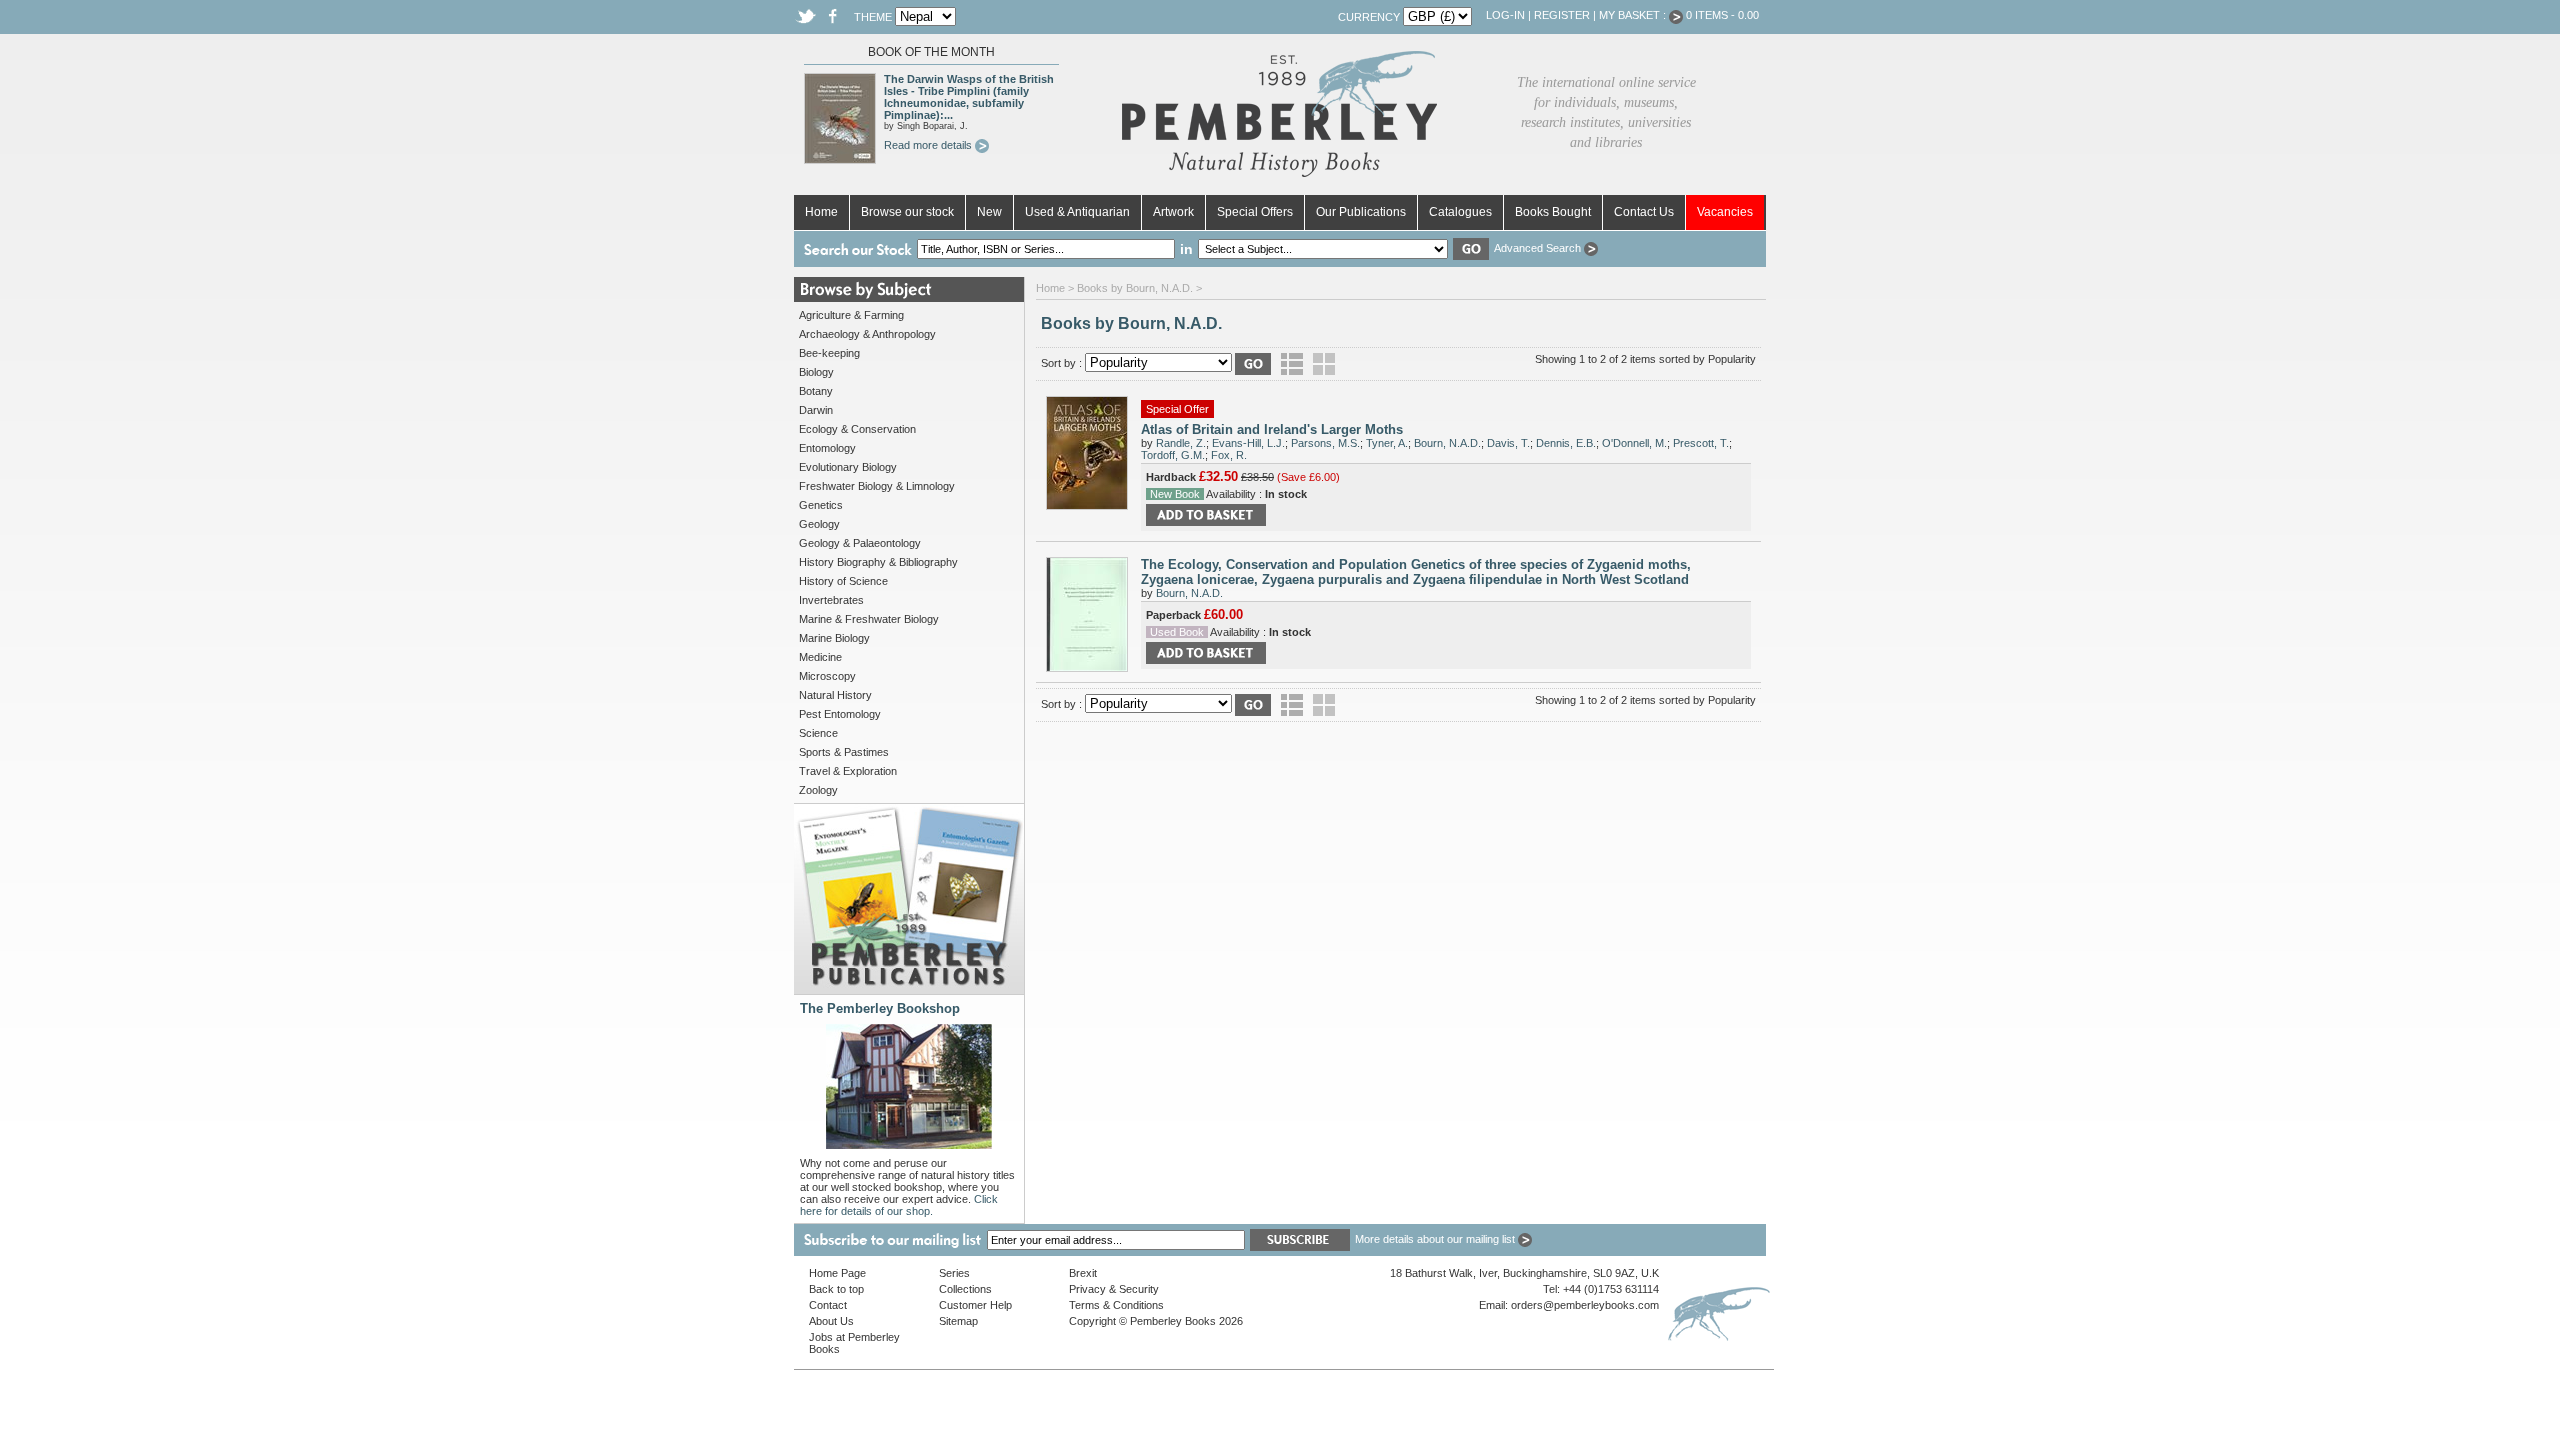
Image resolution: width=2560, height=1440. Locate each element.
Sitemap (958, 1321)
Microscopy (827, 676)
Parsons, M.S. (1325, 443)
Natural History (835, 695)
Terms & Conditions (1116, 1305)
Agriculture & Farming (851, 315)
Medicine (820, 657)
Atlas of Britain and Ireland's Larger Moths (1272, 429)
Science (818, 733)
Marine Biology (834, 638)
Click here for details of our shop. (899, 1205)
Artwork (1173, 212)
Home (821, 212)
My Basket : (1634, 15)
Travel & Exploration (848, 771)
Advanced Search (1539, 248)
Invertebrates (831, 600)
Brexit (1083, 1273)
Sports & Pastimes (844, 752)
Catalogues (1460, 212)
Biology (816, 372)
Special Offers (1255, 212)
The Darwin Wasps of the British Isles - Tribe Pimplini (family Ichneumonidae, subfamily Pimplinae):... (969, 97)
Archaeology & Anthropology (867, 334)
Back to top (836, 1289)
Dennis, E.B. (1566, 443)
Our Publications (1361, 212)
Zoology (818, 790)
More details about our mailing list (1436, 1239)
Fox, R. (1229, 455)
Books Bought (1553, 212)
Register (1562, 15)
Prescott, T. (1701, 443)
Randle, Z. (1181, 443)
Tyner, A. (1387, 443)
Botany (816, 391)
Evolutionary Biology (848, 467)
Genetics (821, 505)
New (989, 212)
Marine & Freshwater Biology (869, 619)
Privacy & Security (1114, 1289)
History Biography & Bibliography (878, 562)
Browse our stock (907, 212)
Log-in (1505, 15)
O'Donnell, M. (1634, 443)
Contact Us (1644, 212)
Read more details (929, 145)
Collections (965, 1289)
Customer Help (975, 1305)
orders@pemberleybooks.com (1585, 1305)
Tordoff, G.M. (1173, 455)
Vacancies (1725, 212)
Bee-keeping (829, 353)
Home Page (837, 1273)
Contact (828, 1305)
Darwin (816, 410)
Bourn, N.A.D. (1447, 443)
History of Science (843, 581)
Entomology (827, 448)
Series (954, 1273)
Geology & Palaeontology (860, 543)
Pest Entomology (840, 714)
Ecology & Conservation (857, 429)
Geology (819, 524)
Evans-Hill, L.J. (1248, 443)
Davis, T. (1508, 443)
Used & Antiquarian (1077, 212)
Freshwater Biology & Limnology (877, 486)
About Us (831, 1321)
